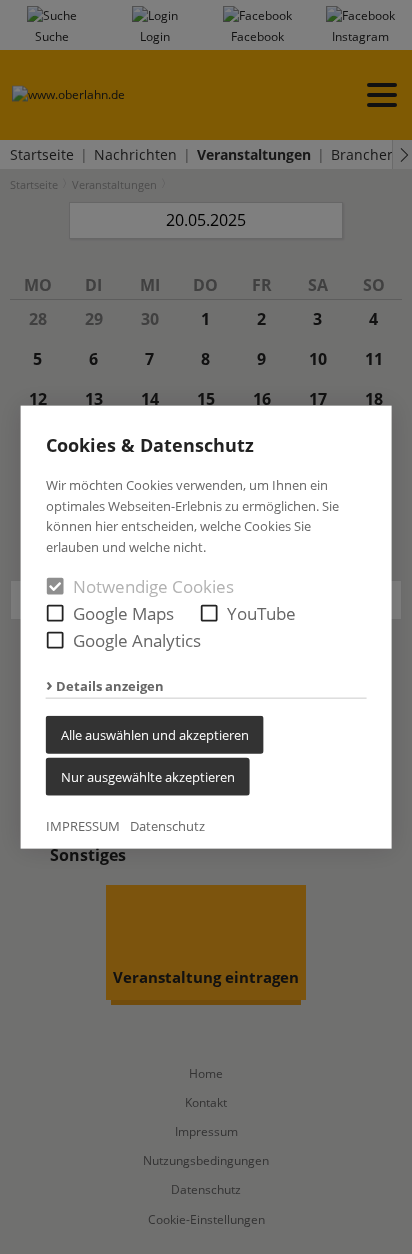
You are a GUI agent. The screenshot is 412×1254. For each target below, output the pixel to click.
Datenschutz (167, 826)
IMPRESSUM (83, 826)
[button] (55, 613)
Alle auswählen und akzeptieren (155, 735)
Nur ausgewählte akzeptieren (148, 777)
